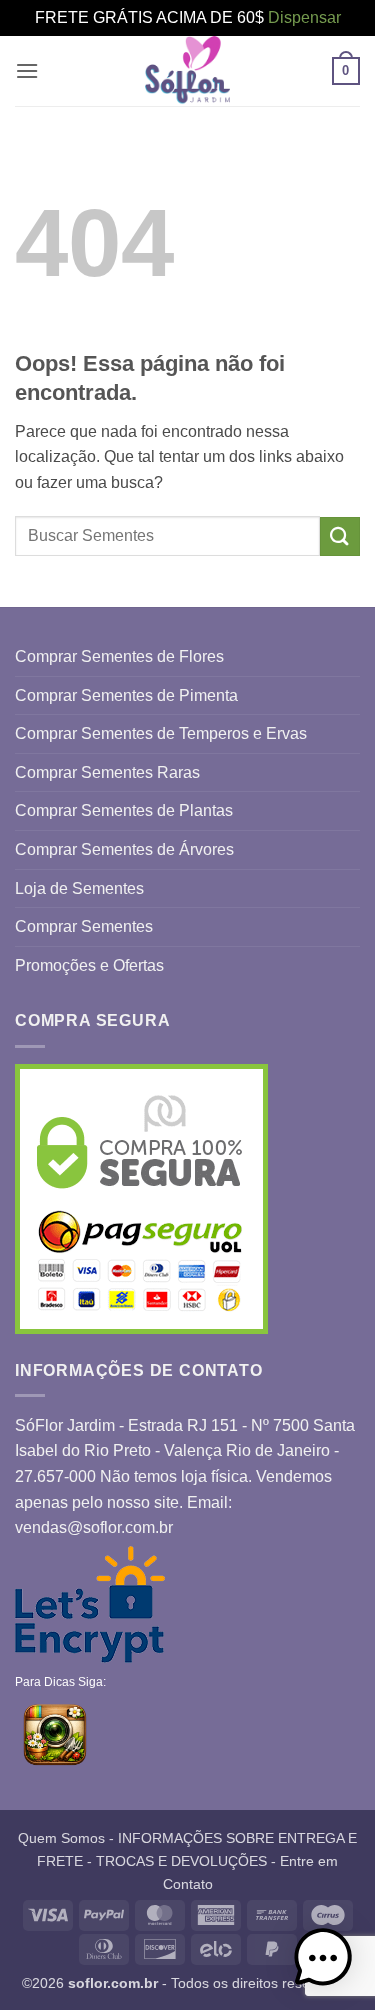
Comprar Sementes (84, 926)
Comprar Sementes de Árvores (124, 849)
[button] (27, 70)
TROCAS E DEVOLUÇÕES (181, 1861)
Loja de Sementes (79, 888)
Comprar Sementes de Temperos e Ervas (161, 733)
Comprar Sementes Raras (107, 772)
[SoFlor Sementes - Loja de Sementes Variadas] (188, 71)
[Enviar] (340, 536)
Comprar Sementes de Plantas (124, 810)
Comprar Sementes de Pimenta (126, 695)
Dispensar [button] (304, 17)
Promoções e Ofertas (89, 965)
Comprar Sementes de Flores (119, 656)
